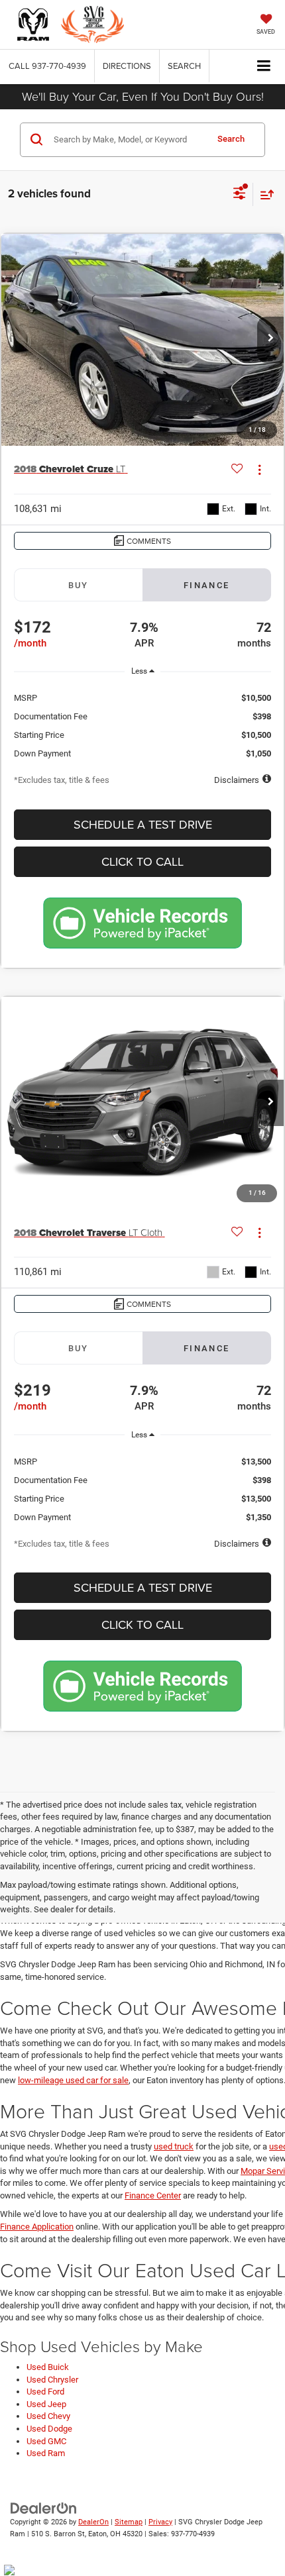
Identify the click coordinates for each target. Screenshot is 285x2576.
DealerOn (93, 2522)
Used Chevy (48, 2416)
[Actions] (259, 469)
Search (231, 139)
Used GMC (46, 2441)
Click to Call (142, 861)
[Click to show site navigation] (264, 67)
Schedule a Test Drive (143, 824)
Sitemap (129, 2522)
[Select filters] (240, 195)
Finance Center (153, 2195)
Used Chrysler (52, 2380)
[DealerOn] (44, 2507)
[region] (143, 721)
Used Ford (45, 2392)
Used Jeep (46, 2404)
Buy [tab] (79, 585)
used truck (174, 2146)
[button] (47, 66)
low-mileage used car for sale (73, 2080)
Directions (127, 66)
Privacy (160, 2522)
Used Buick (48, 2367)
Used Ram (46, 2453)
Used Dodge (49, 2429)
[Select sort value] (264, 194)
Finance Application (37, 2227)
